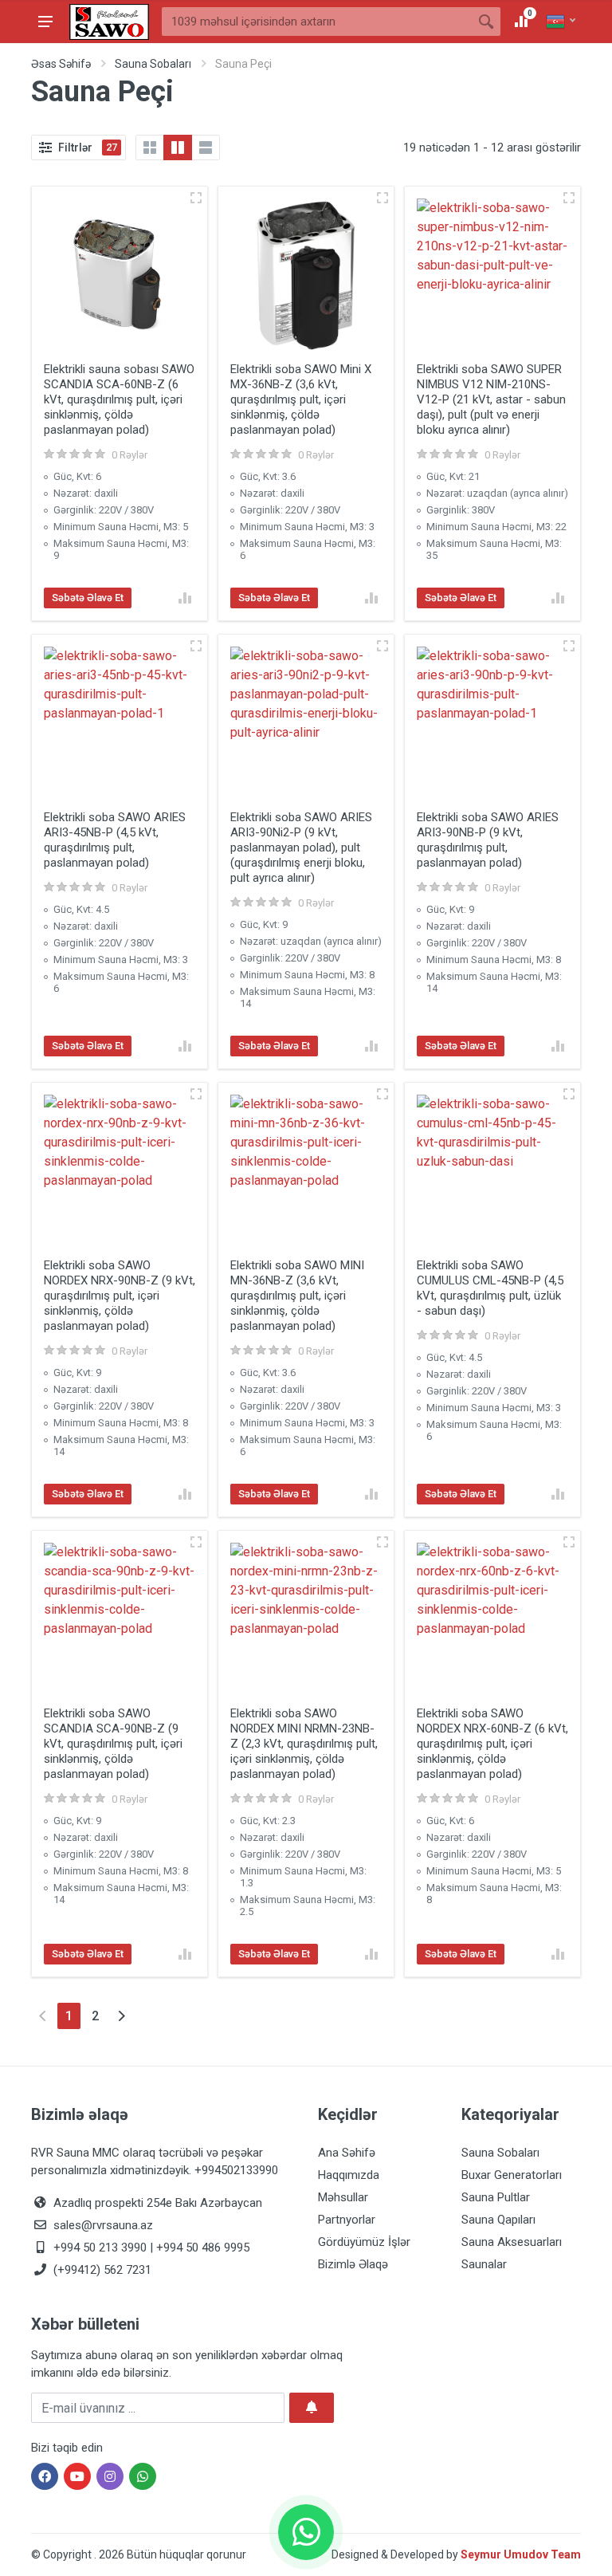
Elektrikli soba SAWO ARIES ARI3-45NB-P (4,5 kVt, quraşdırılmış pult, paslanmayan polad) (115, 840)
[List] (206, 147)
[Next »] (122, 2016)
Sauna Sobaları (153, 64)
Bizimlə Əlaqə (353, 2264)
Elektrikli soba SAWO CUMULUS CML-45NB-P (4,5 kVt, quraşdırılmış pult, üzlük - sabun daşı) (490, 1288)
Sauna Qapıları (498, 2220)
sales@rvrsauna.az (102, 2225)
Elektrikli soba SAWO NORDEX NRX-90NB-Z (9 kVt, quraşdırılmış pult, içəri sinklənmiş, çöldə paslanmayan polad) (120, 1296)
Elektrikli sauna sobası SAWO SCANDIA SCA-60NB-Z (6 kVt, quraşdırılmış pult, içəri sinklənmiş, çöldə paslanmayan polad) (119, 399)
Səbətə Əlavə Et (88, 598)
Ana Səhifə (347, 2153)
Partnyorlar (347, 2220)
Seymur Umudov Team (521, 2554)
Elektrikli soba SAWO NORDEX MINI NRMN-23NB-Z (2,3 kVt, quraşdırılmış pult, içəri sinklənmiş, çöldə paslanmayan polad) (304, 1744)
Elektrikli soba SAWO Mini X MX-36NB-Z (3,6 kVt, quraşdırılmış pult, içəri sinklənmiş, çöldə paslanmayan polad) (301, 399)
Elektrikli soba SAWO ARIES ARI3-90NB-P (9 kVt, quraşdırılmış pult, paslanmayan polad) (488, 840)
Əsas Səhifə (61, 64)
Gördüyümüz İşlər (364, 2242)
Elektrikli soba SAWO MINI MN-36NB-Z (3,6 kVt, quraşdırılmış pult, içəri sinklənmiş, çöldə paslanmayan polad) (297, 1296)
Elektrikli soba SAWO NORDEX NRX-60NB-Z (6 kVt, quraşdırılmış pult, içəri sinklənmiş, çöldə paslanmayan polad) (492, 1744)
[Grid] (150, 147)
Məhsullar (343, 2197)
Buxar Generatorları (512, 2175)
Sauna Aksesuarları (512, 2242)
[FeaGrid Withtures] (178, 147)
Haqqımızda (349, 2175)
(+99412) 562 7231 (101, 2270)
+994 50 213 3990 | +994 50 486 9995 (150, 2248)
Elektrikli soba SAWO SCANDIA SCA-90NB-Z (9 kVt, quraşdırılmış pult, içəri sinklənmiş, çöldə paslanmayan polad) (113, 1744)
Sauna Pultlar (496, 2197)
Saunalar (484, 2264)
